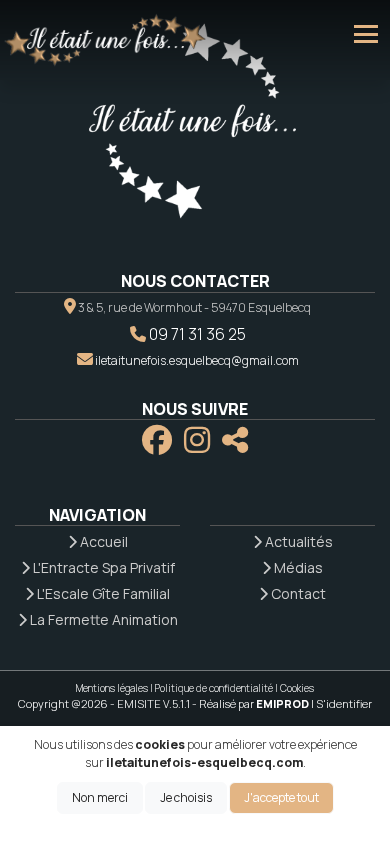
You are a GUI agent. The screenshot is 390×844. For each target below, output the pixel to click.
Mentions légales (112, 688)
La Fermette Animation (102, 619)
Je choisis (186, 797)
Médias (297, 567)
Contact (297, 593)
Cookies (297, 688)
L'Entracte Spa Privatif (102, 567)
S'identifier (344, 703)
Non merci (100, 797)
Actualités (297, 541)
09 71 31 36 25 (197, 334)
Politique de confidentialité (214, 688)
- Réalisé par (251, 703)
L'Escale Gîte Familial (102, 593)
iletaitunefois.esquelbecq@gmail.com (197, 360)
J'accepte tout (281, 797)
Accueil (102, 541)
